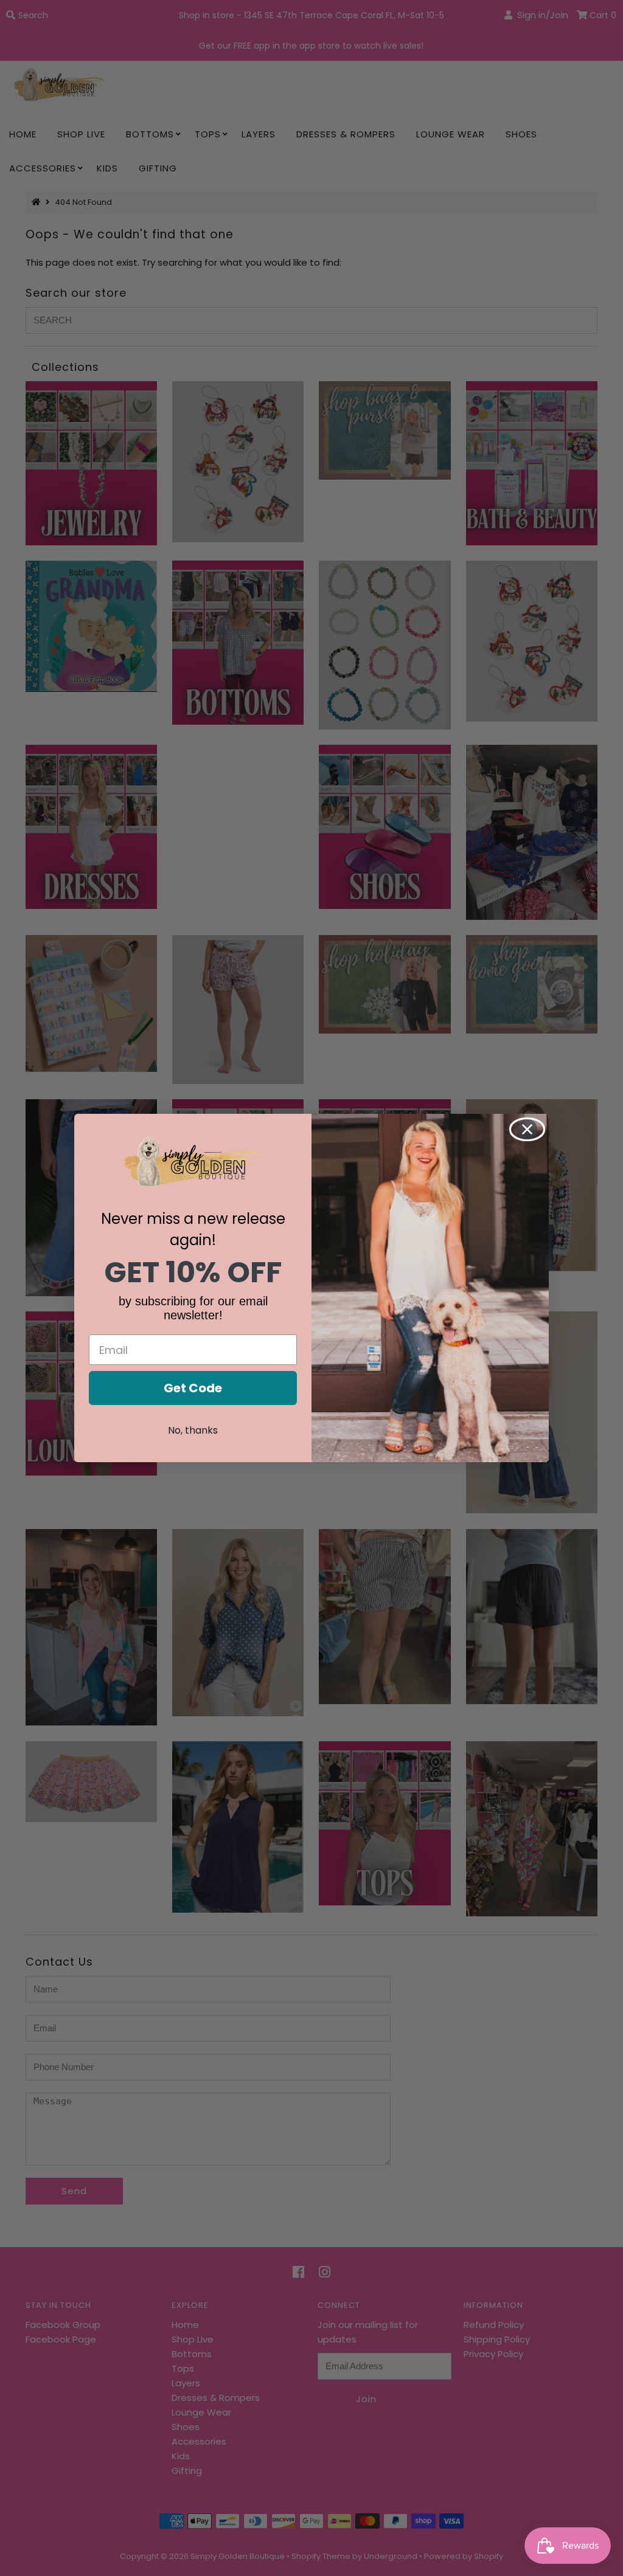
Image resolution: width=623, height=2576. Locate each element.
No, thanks (193, 1430)
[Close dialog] (527, 1129)
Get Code (193, 1388)
